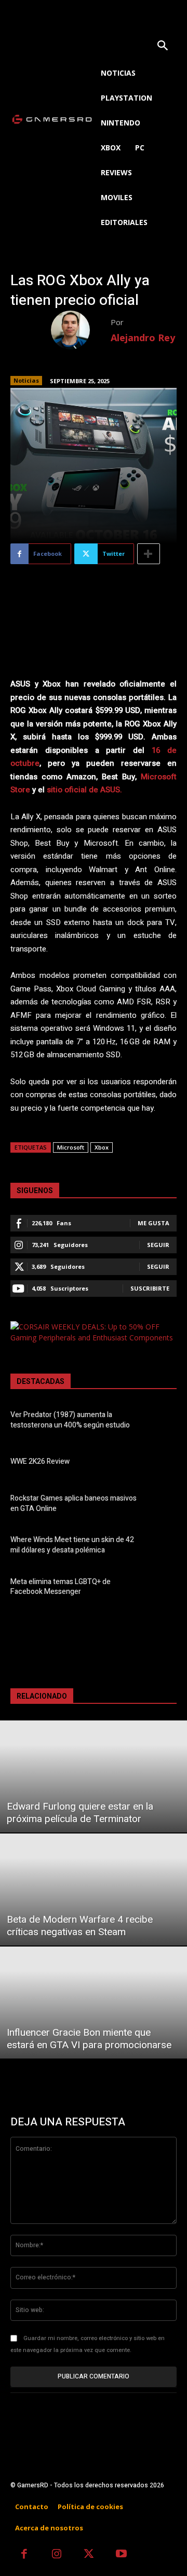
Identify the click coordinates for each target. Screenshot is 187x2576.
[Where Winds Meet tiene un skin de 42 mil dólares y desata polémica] (162, 1547)
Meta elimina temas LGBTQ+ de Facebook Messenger (61, 1587)
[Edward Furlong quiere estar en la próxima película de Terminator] (94, 1776)
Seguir (158, 1245)
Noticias (26, 380)
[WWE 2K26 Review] (162, 1463)
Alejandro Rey (143, 338)
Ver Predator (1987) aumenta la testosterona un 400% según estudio (70, 1420)
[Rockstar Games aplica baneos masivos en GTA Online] (162, 1505)
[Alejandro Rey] (81, 330)
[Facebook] (24, 2555)
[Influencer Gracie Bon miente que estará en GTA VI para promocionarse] (94, 2003)
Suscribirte (150, 1288)
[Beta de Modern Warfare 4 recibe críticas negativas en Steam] (94, 1889)
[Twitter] (89, 2555)
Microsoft (71, 1147)
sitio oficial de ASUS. (84, 790)
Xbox (102, 1147)
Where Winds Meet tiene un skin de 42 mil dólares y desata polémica (72, 1545)
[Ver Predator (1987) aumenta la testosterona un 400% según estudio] (162, 1421)
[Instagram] (57, 2555)
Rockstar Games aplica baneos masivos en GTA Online (74, 1503)
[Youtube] (122, 2555)
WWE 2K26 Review (40, 1461)
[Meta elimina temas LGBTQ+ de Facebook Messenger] (162, 1588)
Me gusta (153, 1223)
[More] (149, 554)
